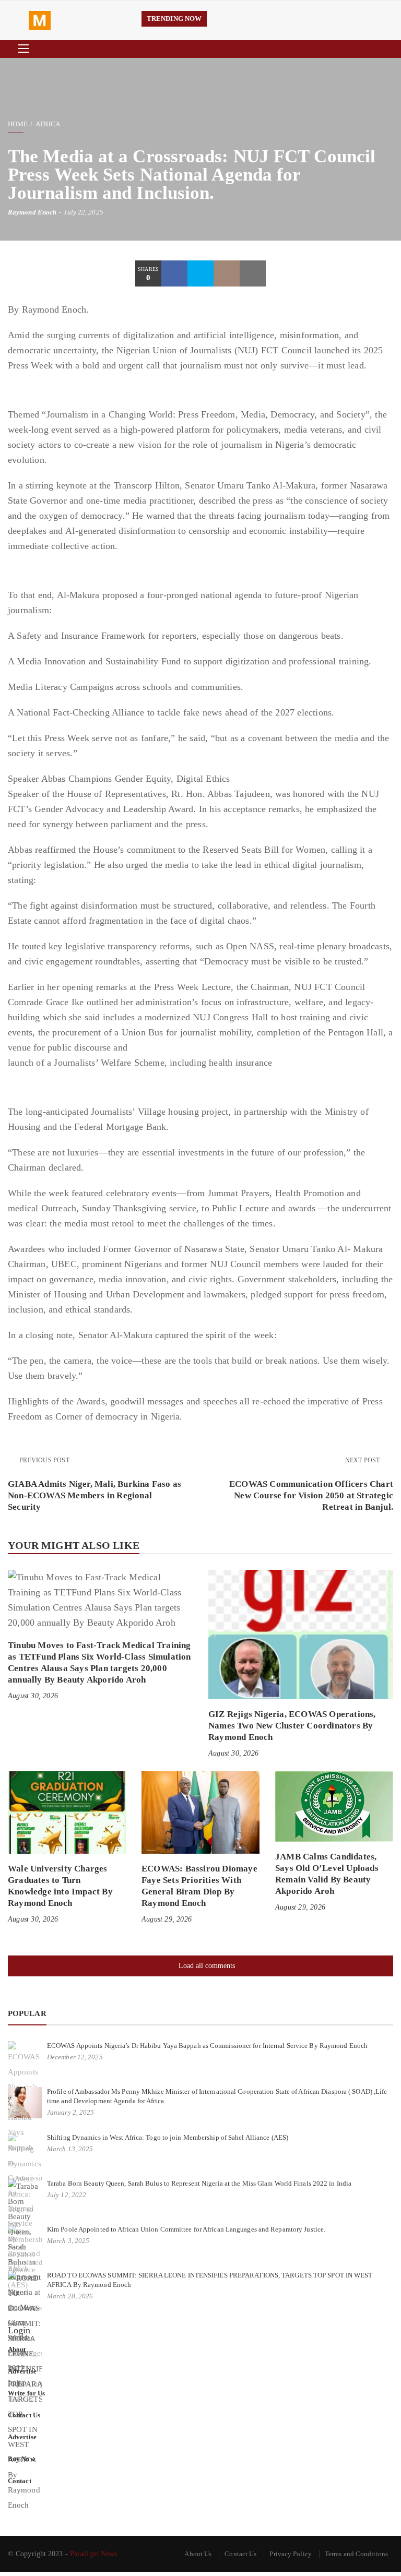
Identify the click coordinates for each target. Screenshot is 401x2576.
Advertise (22, 2371)
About (17, 2349)
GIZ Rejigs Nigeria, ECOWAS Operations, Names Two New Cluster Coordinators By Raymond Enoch (292, 1726)
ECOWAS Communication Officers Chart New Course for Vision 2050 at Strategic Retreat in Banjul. (311, 1495)
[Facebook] (174, 273)
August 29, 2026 (167, 1919)
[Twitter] (200, 273)
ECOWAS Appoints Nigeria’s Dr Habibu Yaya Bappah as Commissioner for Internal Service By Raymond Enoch (207, 2046)
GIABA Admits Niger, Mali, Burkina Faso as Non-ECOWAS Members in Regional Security (95, 1495)
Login (19, 2330)
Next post (363, 1460)
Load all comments (207, 1966)
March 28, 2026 (70, 2296)
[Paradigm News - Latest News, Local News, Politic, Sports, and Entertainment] (77, 20)
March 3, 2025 (68, 2241)
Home (18, 124)
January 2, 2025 (71, 2112)
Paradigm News (93, 2554)
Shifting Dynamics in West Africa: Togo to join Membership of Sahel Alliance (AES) (168, 2137)
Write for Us (26, 2393)
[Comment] (227, 273)
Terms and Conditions (356, 2554)
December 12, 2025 (75, 2057)
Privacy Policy (290, 2554)
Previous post (44, 1460)
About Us (198, 2554)
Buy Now (21, 2459)
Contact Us (24, 2415)
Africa (48, 124)
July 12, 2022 (67, 2195)
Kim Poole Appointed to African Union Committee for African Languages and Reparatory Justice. (186, 2229)
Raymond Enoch (32, 212)
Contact (20, 2481)
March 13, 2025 (70, 2149)
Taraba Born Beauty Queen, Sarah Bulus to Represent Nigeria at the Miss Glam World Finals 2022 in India (199, 2183)
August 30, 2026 (33, 1696)
